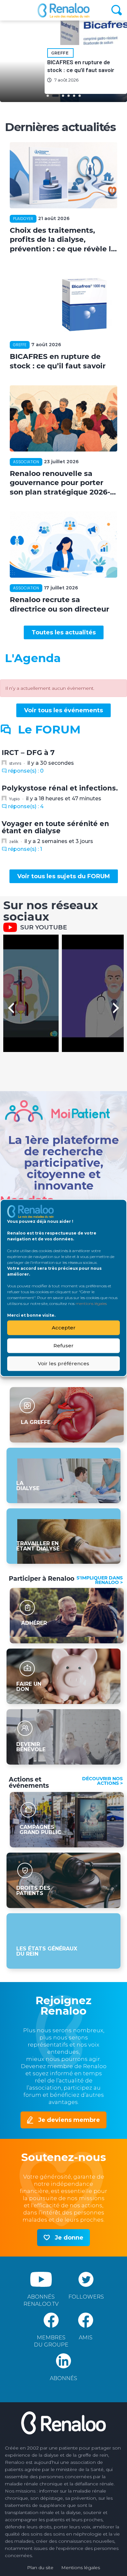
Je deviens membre (69, 2120)
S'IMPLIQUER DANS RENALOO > (100, 1580)
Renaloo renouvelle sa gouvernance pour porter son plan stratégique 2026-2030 (60, 483)
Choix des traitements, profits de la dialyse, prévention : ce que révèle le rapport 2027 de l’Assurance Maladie (63, 240)
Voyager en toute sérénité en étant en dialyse (55, 827)
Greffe (60, 53)
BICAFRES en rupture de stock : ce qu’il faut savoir (58, 361)
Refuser (63, 1346)
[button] (64, 632)
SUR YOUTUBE (44, 927)
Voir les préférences (63, 1363)
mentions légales (91, 1303)
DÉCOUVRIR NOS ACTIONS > (102, 1781)
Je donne (69, 2238)
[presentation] (11, 1008)
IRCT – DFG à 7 (28, 753)
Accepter (64, 1328)
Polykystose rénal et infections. (60, 788)
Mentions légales (81, 2568)
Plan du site (40, 2568)
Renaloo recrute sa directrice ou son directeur (59, 604)
